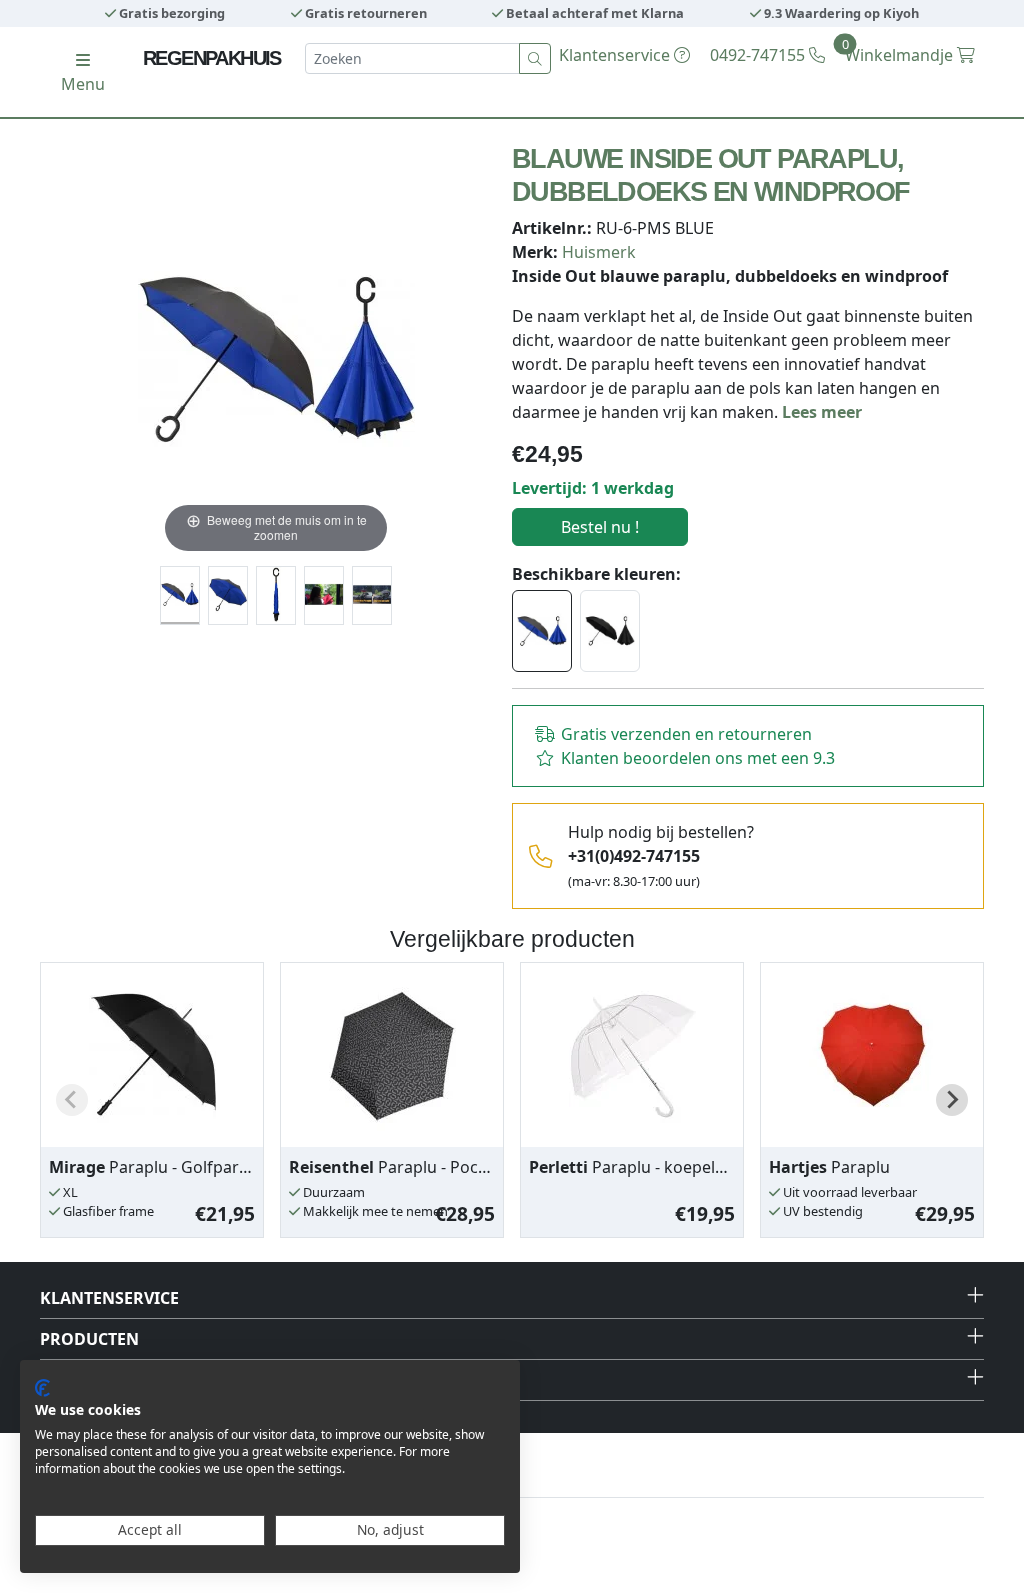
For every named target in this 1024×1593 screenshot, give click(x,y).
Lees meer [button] (822, 412)
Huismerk (599, 252)
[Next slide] (952, 1100)
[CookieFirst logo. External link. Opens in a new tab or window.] (42, 1388)
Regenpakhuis (212, 58)
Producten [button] (89, 1339)
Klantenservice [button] (109, 1298)
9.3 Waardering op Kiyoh (840, 13)
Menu (83, 84)
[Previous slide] (72, 1100)
